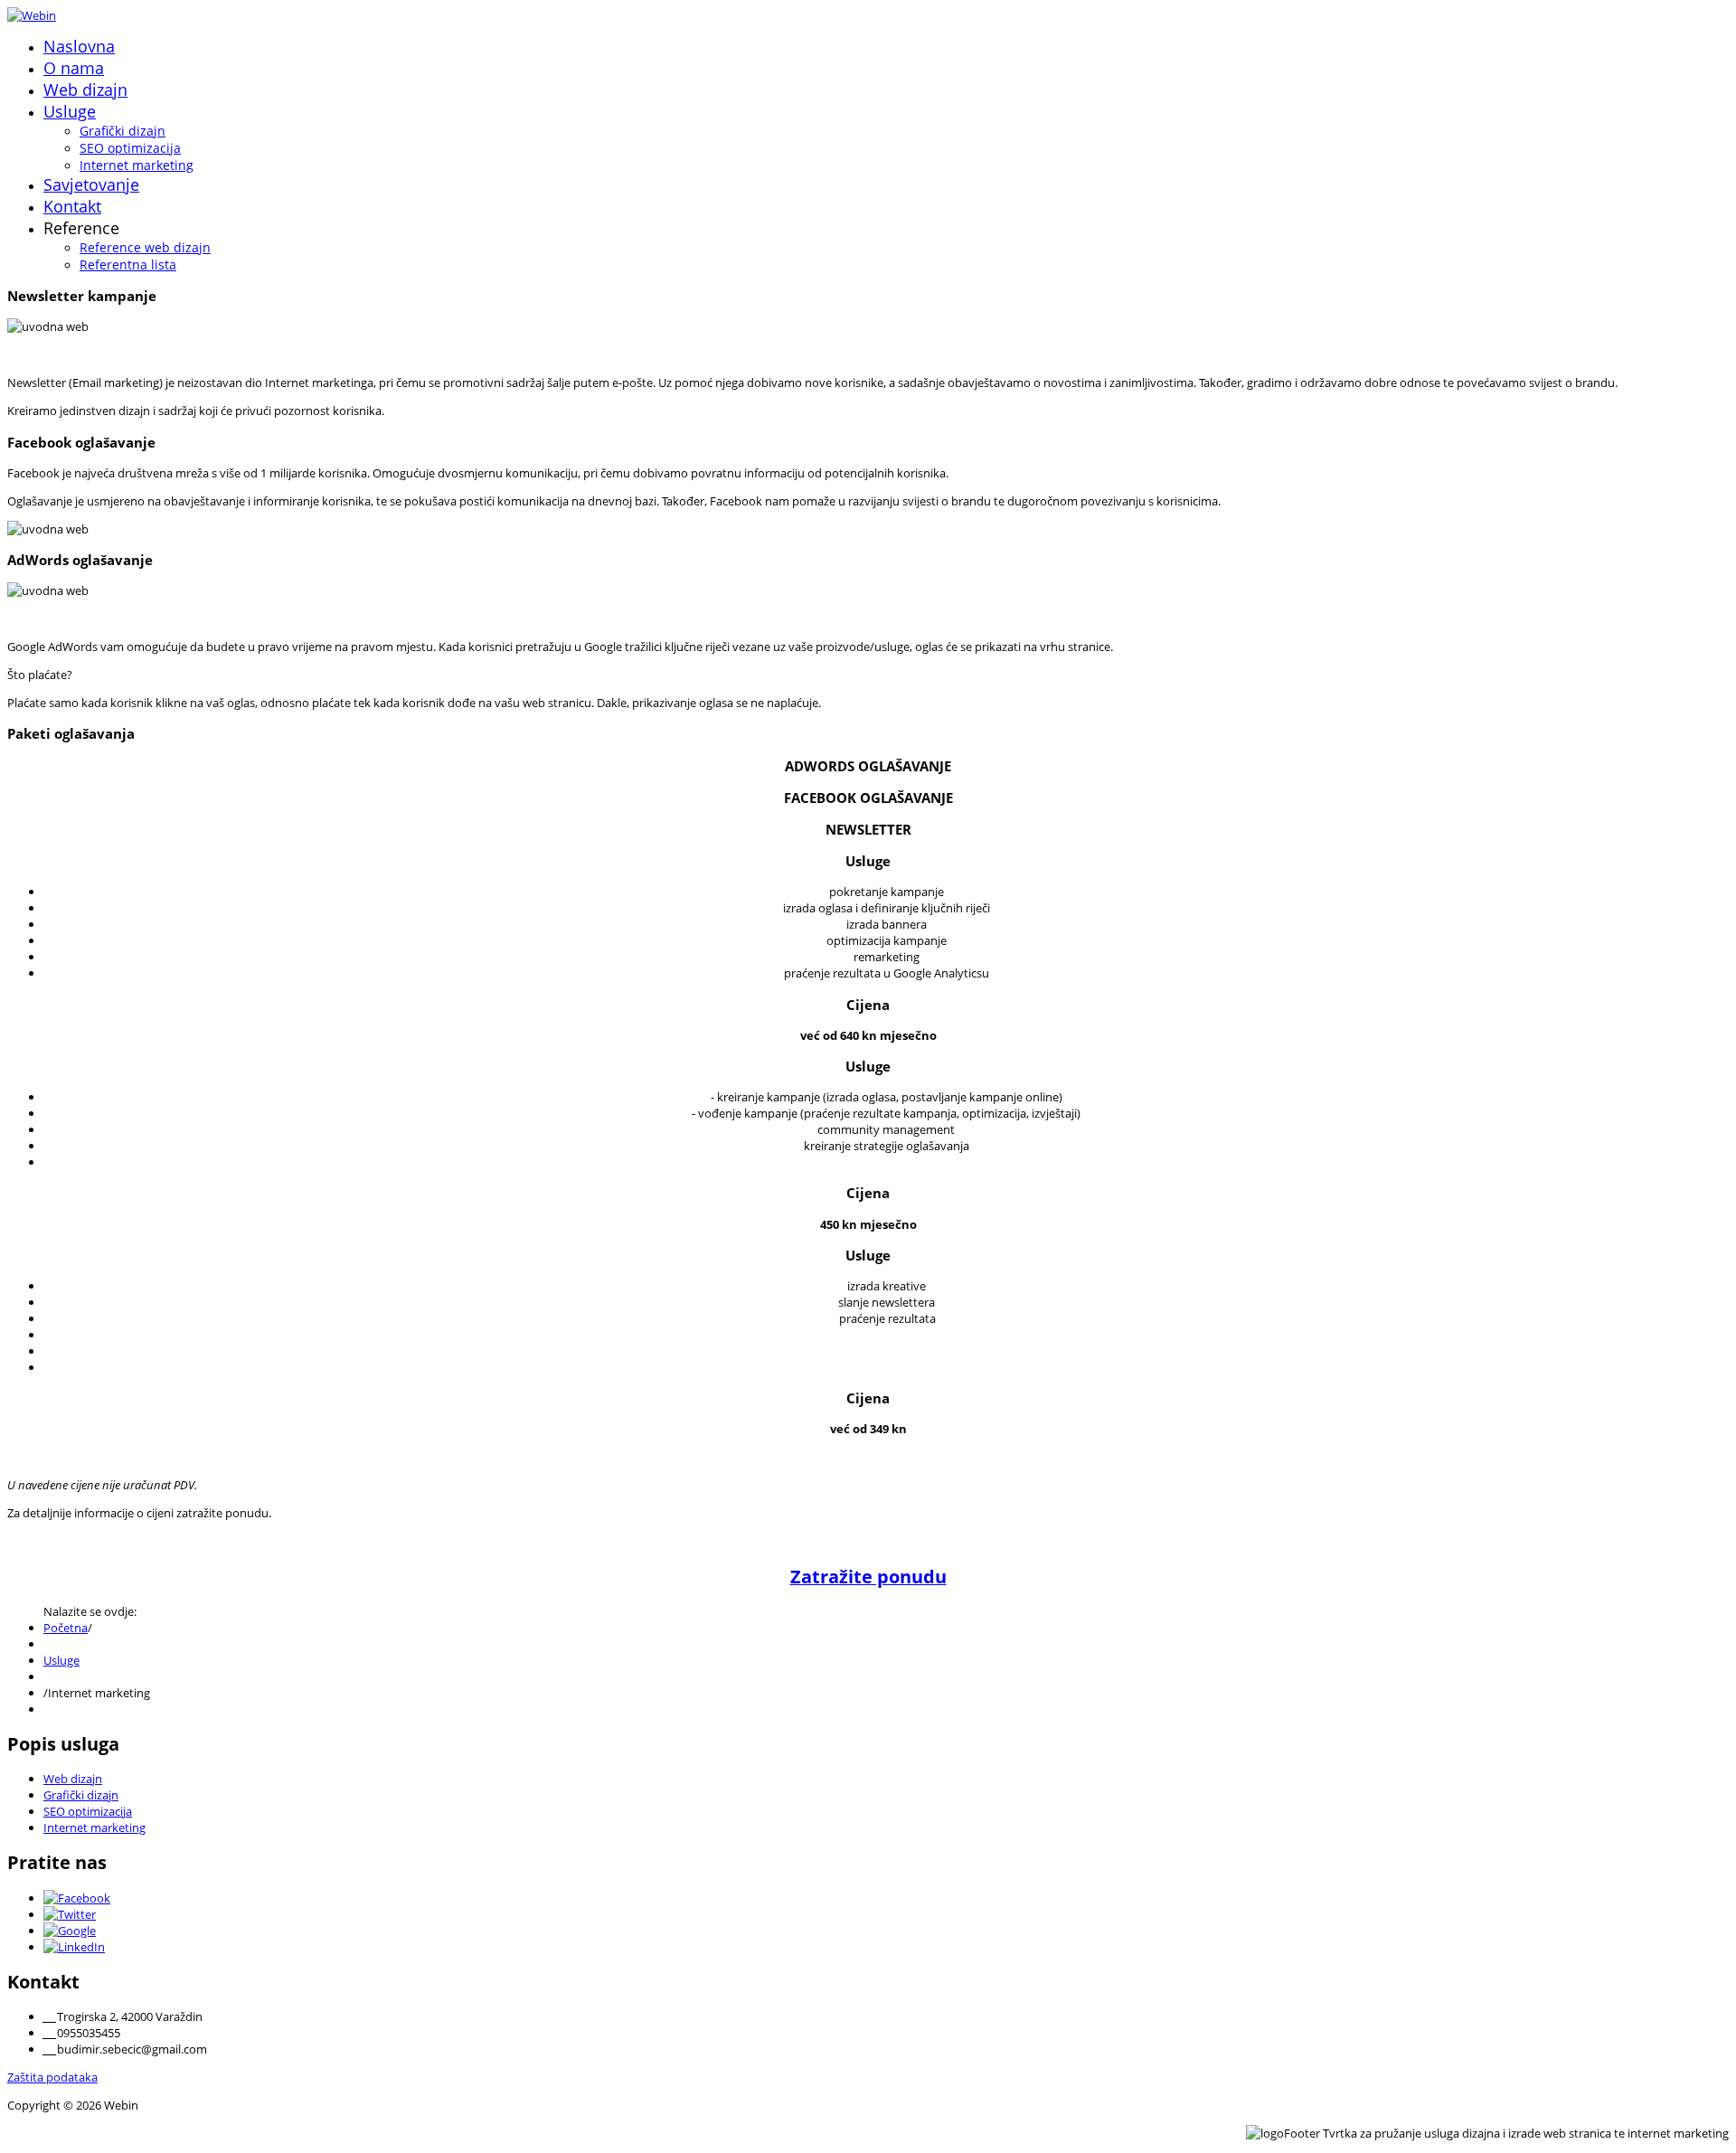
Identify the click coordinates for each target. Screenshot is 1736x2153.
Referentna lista (128, 264)
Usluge (70, 111)
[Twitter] (70, 1914)
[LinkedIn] (74, 1947)
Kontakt (72, 206)
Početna (66, 1628)
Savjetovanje (91, 184)
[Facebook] (77, 1898)
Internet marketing (137, 165)
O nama (74, 68)
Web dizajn (85, 90)
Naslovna (79, 46)
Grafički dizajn (123, 131)
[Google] (70, 1931)
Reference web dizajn (145, 247)
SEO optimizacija (130, 148)
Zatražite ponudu (868, 1577)
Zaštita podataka (52, 2077)
